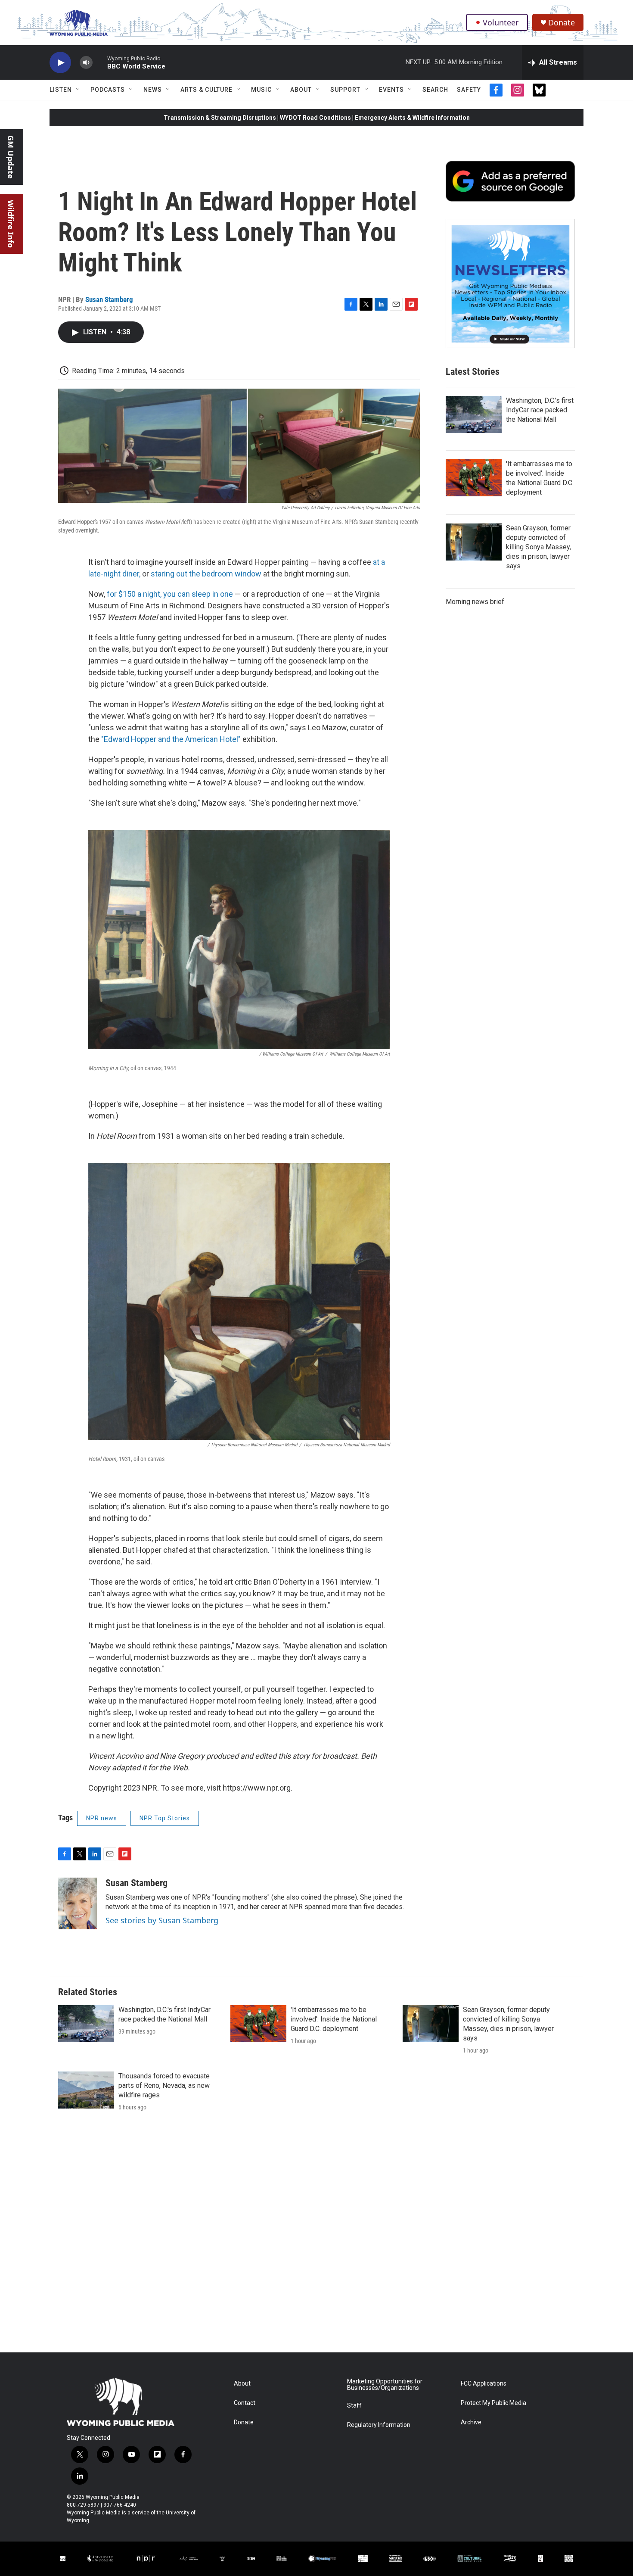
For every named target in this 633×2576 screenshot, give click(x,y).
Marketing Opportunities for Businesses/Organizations (385, 2385)
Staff (354, 2406)
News (153, 90)
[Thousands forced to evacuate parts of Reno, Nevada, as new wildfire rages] (86, 2090)
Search (435, 90)
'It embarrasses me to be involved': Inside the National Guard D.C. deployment (334, 2019)
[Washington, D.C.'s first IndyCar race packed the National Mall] (474, 414)
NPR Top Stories (165, 1818)
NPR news (102, 1818)
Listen (61, 90)
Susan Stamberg (109, 299)
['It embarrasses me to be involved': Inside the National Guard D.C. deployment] (474, 478)
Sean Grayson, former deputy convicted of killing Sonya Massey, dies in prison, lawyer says (538, 547)
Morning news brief (475, 602)
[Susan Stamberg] (78, 1903)
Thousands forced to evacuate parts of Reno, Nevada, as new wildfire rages (164, 2085)
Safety (469, 90)
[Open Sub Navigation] (78, 90)
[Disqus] (316, 2236)
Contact (245, 2403)
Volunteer (501, 22)
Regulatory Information (379, 2425)
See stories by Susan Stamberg (162, 1920)
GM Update (11, 157)
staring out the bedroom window (206, 574)
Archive (471, 2422)
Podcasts (108, 90)
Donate (562, 23)
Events (391, 90)
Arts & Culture (206, 90)
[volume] (86, 63)
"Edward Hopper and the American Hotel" (171, 739)
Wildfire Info (11, 224)
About (301, 90)
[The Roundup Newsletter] (510, 283)
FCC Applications (484, 2384)
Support (345, 90)
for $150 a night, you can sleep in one (170, 594)
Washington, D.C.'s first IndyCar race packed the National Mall (540, 410)
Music (261, 90)
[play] (60, 63)
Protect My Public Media (493, 2403)
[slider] (100, 62)
